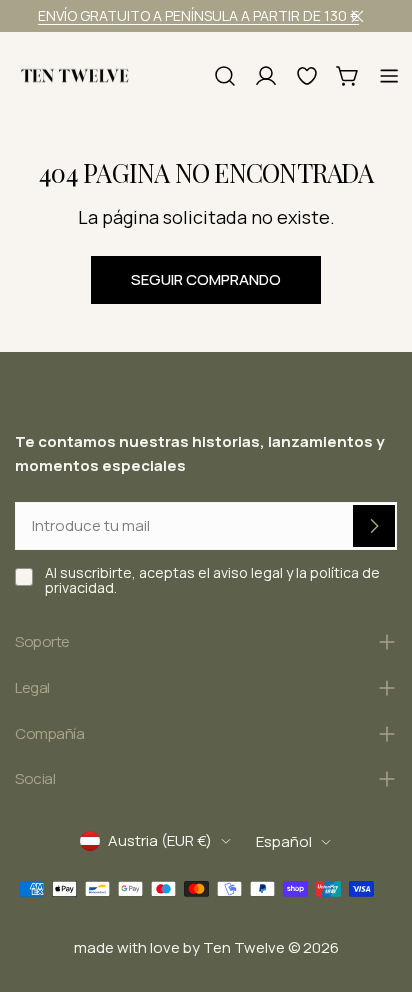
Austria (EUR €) (160, 840)
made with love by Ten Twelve (179, 947)
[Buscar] (225, 76)
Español (284, 841)
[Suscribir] (374, 526)
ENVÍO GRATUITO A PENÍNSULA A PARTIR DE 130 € (198, 15)
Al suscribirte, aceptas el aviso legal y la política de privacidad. (212, 580)
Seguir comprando (206, 279)
